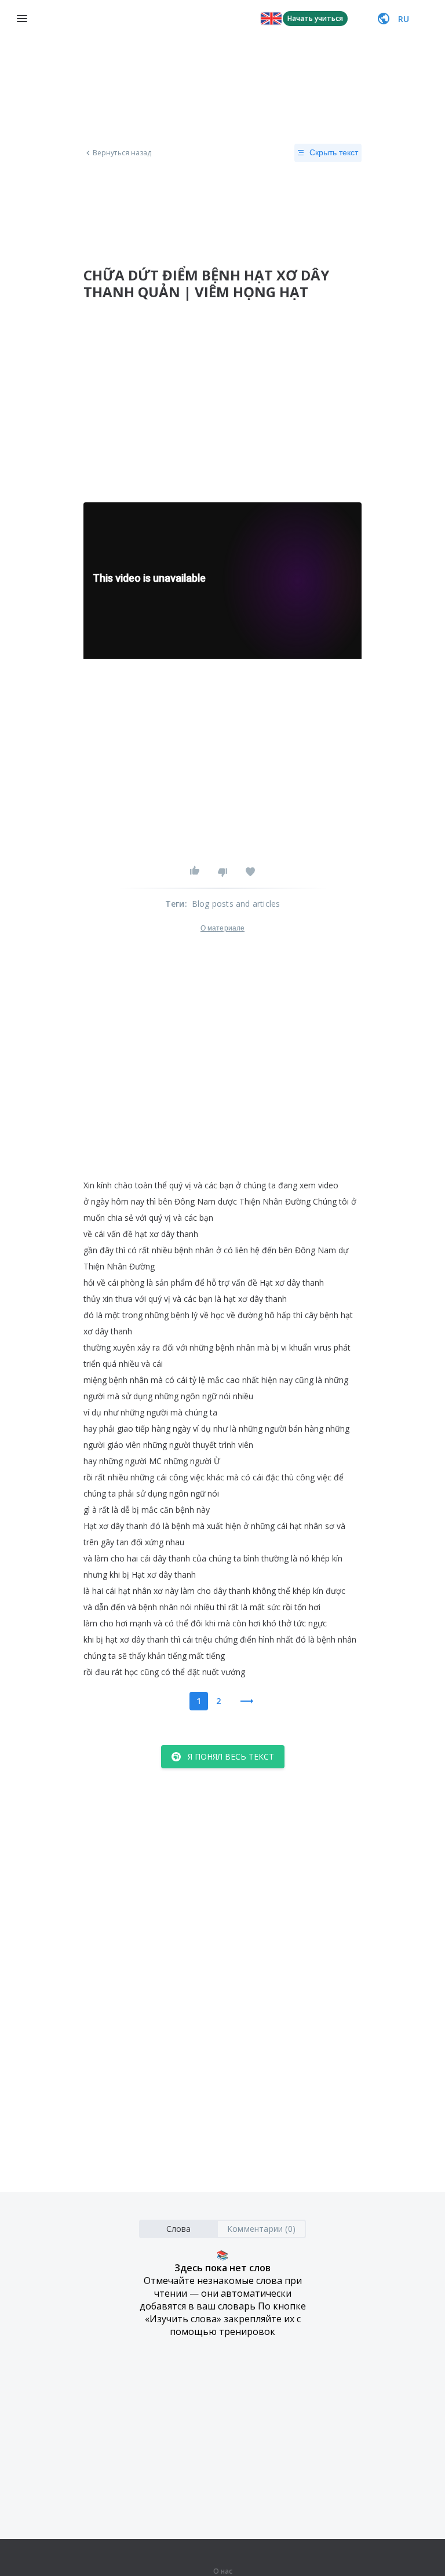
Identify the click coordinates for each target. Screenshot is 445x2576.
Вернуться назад (122, 153)
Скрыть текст (334, 152)
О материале (222, 928)
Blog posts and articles (236, 904)
